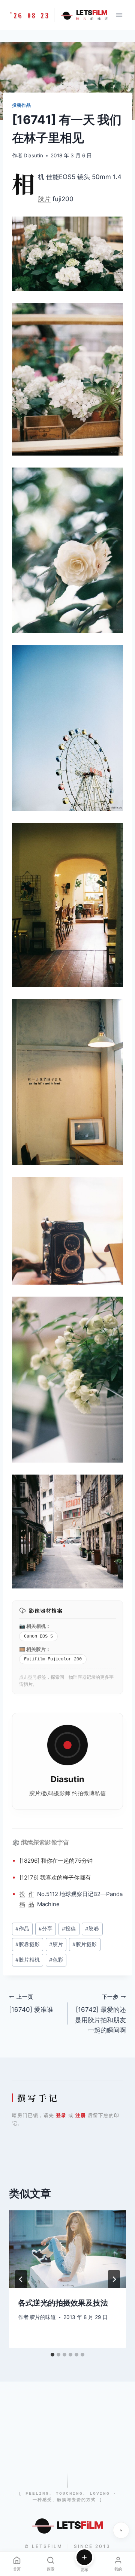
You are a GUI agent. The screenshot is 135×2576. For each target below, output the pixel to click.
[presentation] (67, 2249)
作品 (31, 1899)
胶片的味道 (43, 2317)
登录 (61, 2115)
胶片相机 (28, 1960)
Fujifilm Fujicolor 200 (53, 1659)
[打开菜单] (119, 15)
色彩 (56, 1960)
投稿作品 (21, 105)
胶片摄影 (85, 1944)
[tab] (52, 2355)
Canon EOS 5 (38, 1636)
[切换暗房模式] (121, 2530)
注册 (81, 2115)
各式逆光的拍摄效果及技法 (63, 2303)
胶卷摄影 (28, 1944)
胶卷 (92, 1929)
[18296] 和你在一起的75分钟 (56, 1861)
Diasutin (33, 155)
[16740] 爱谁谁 (31, 2004)
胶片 (44, 199)
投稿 (22, 1899)
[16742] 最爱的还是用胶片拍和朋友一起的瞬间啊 (100, 2014)
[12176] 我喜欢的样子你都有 (55, 1877)
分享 (46, 1929)
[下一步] (114, 2279)
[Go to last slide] (21, 2279)
